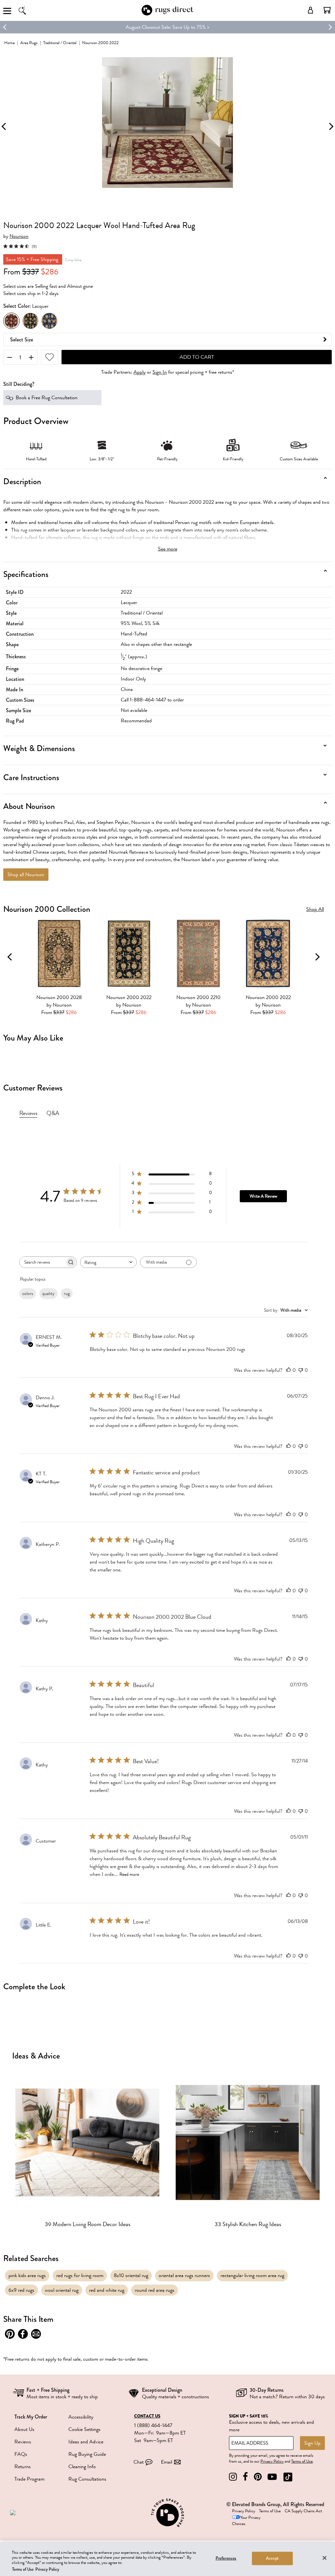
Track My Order (31, 2417)
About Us (24, 2429)
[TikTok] (288, 2477)
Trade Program (29, 2479)
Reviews (23, 2442)
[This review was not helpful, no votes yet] (301, 1370)
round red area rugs (155, 2290)
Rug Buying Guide (87, 2454)
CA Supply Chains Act (303, 2511)
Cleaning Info (82, 2467)
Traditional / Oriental (60, 43)
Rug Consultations (87, 2479)
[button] (327, 10)
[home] (167, 14)
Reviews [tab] (28, 1113)
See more (168, 549)
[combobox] (108, 1262)
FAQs (21, 2454)
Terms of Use (302, 2461)
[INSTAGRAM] (233, 2477)
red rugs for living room (80, 2275)
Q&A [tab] (53, 1113)
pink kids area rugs (27, 2275)
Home (9, 43)
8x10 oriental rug (131, 2275)
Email (167, 2462)
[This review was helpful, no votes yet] (289, 1370)
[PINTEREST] (258, 2477)
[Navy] (49, 321)
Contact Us (147, 2416)
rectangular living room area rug (252, 2275)
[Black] (30, 321)
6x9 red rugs (21, 2290)
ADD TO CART (197, 357)
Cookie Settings (84, 2429)
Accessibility (81, 2417)
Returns (23, 2467)
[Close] (325, 2558)
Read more (129, 1874)
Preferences (226, 2558)
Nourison (19, 236)
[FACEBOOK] (245, 2477)
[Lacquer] (11, 321)
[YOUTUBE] (272, 2477)
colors (28, 1294)
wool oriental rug (62, 2290)
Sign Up (312, 2443)
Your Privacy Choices (246, 2521)
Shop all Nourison (26, 875)
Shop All (315, 909)
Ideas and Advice (86, 2442)
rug (67, 1294)
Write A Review (263, 1196)
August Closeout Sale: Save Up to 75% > (167, 27)
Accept (272, 2558)
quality (48, 1294)
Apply (140, 372)
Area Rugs (29, 43)
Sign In (160, 372)
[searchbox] (42, 1262)
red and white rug (107, 2290)
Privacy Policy (272, 2461)
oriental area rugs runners (184, 2275)
